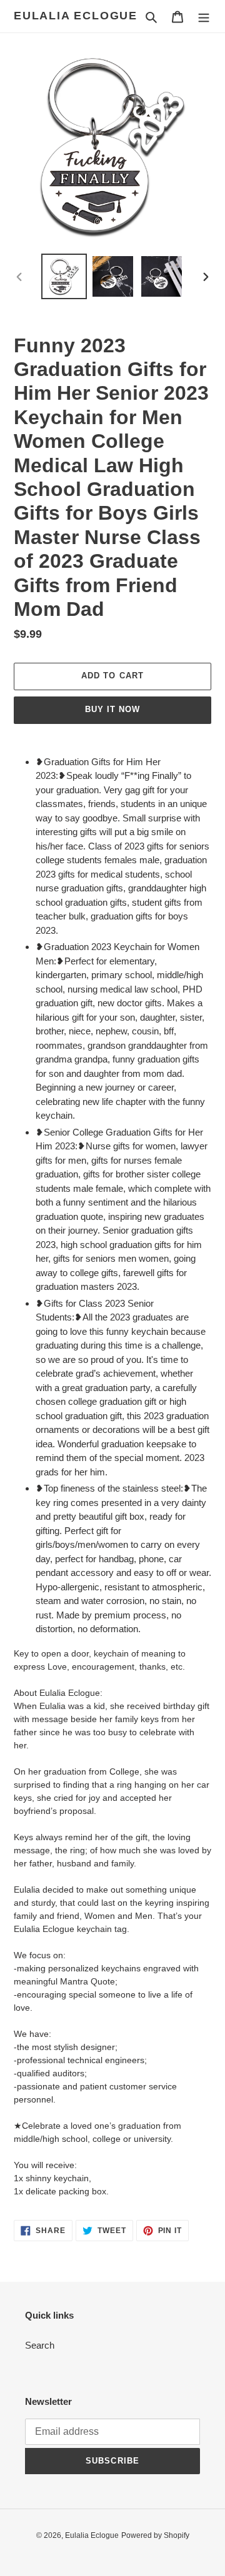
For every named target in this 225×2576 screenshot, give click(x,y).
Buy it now (112, 709)
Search (40, 2345)
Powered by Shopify (155, 2535)
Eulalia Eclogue (76, 16)
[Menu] (204, 17)
